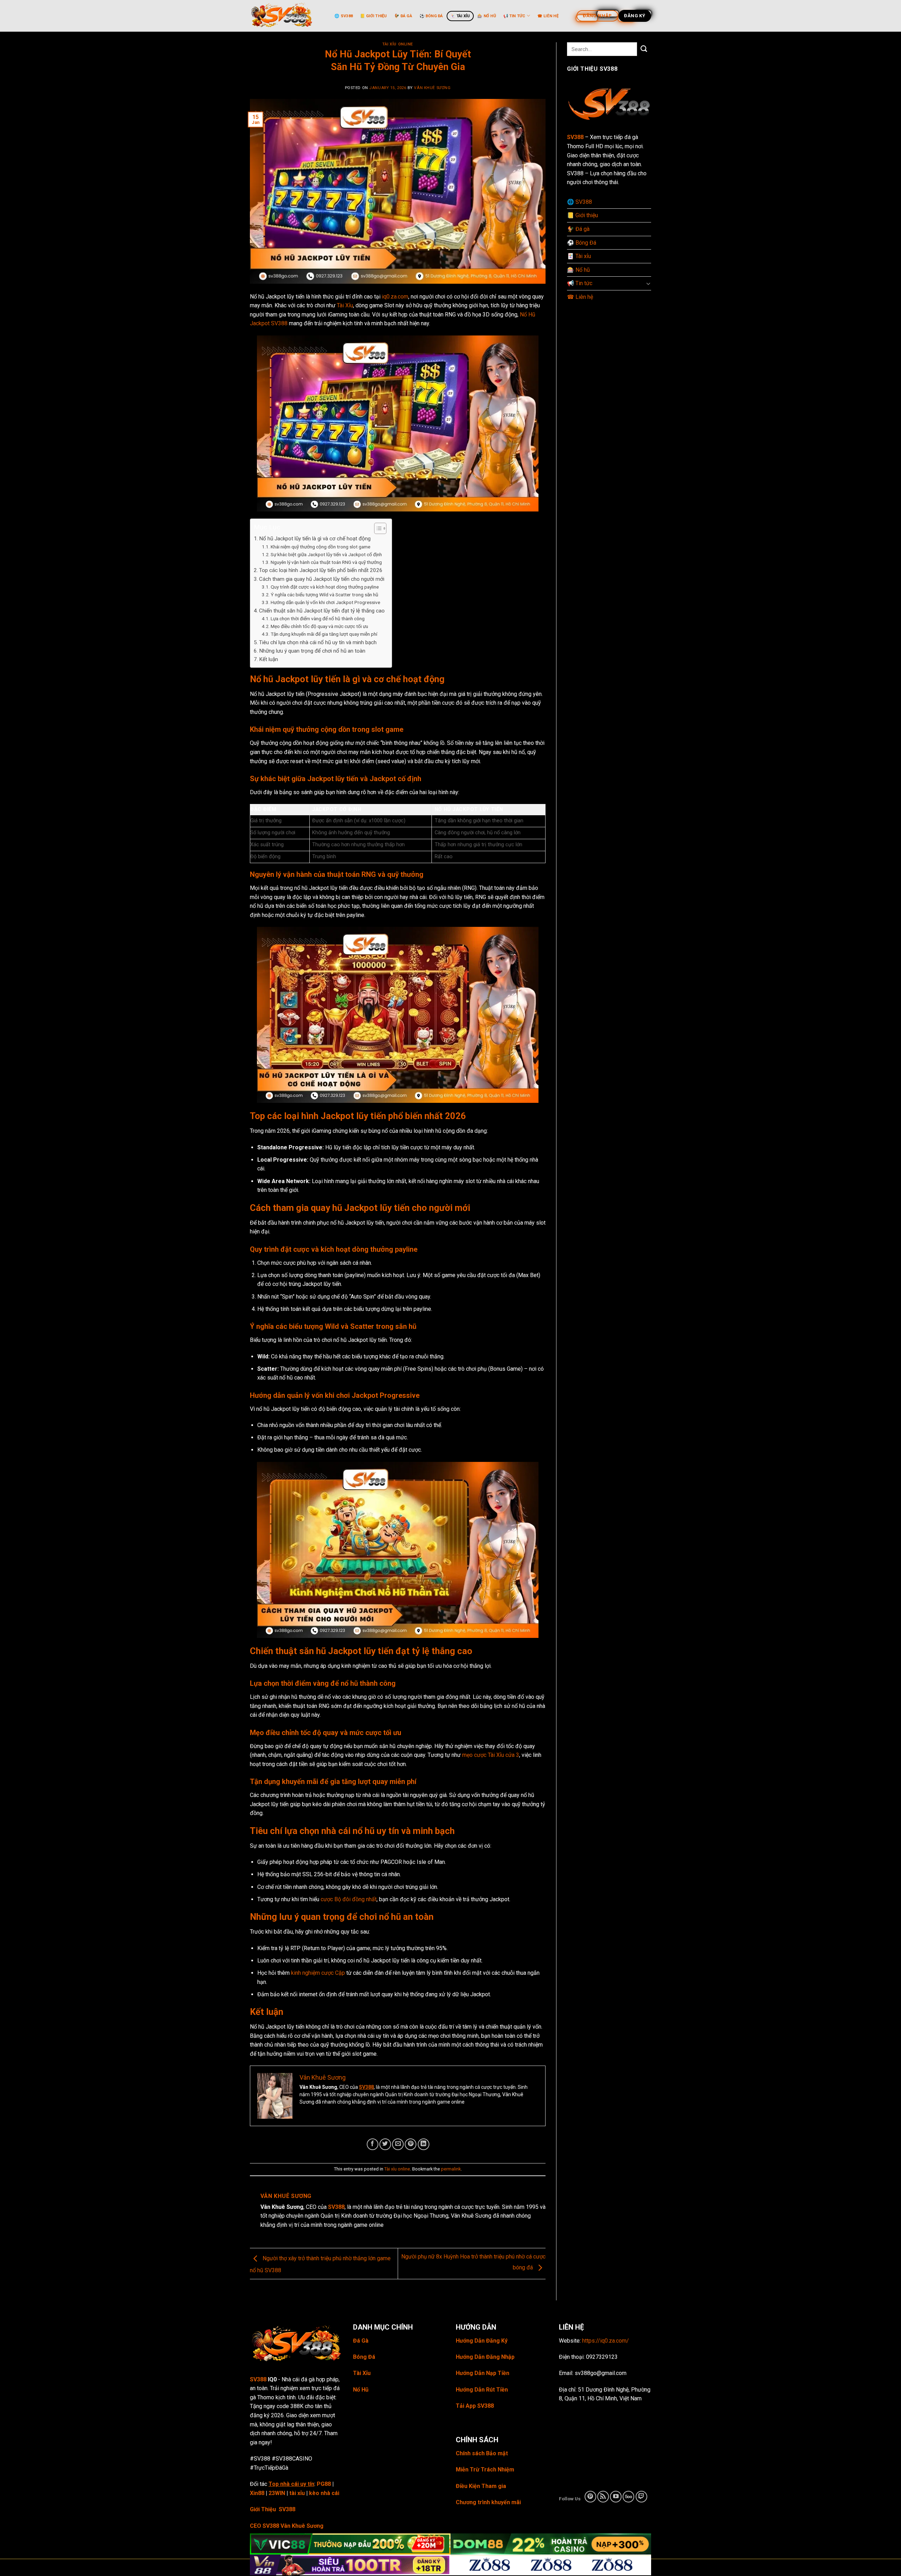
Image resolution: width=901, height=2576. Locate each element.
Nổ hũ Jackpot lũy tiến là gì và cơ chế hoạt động (315, 539)
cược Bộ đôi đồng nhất (349, 1899)
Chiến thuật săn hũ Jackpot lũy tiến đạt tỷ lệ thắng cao (322, 611)
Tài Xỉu (345, 305)
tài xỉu (297, 2493)
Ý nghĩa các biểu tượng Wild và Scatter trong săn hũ (325, 595)
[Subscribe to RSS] (603, 2497)
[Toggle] (648, 283)
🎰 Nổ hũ (487, 16)
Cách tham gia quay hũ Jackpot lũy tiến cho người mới (322, 579)
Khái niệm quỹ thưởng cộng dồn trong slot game (320, 547)
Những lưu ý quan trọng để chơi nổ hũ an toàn (312, 651)
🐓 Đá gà (403, 16)
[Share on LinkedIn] (424, 2144)
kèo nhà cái (324, 2493)
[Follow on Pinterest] (590, 2497)
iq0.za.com (395, 297)
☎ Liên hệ (548, 16)
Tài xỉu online (398, 44)
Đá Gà (361, 2341)
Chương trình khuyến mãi (488, 2502)
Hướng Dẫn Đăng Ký (482, 2341)
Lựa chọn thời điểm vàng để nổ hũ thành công (318, 618)
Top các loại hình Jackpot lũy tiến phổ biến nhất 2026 (321, 570)
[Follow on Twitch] (641, 2497)
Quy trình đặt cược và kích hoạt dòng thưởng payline (325, 587)
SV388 (366, 2087)
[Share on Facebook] (373, 2144)
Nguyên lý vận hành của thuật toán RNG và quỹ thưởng (326, 562)
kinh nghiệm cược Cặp (318, 1973)
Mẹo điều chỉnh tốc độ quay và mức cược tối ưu (319, 626)
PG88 (324, 2484)
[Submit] (644, 49)
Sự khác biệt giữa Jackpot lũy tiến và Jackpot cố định (326, 554)
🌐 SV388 (344, 16)
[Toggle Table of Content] (377, 528)
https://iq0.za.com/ (606, 2341)
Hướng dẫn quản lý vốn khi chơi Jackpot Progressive (325, 602)
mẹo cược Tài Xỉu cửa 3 (491, 1755)
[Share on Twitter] (385, 2144)
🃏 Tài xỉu (460, 16)
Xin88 (257, 2493)
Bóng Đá (364, 2357)
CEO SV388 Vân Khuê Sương (287, 2526)
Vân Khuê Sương (432, 88)
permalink (451, 2169)
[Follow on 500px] (628, 2497)
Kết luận (269, 659)
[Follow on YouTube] (616, 2497)
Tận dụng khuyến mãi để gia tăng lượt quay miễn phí (324, 634)
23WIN (277, 2493)
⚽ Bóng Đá (431, 16)
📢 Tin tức (514, 16)
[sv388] (285, 16)
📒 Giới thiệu (374, 16)
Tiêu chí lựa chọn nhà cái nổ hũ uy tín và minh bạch (318, 642)
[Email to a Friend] (398, 2144)
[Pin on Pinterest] (411, 2144)
